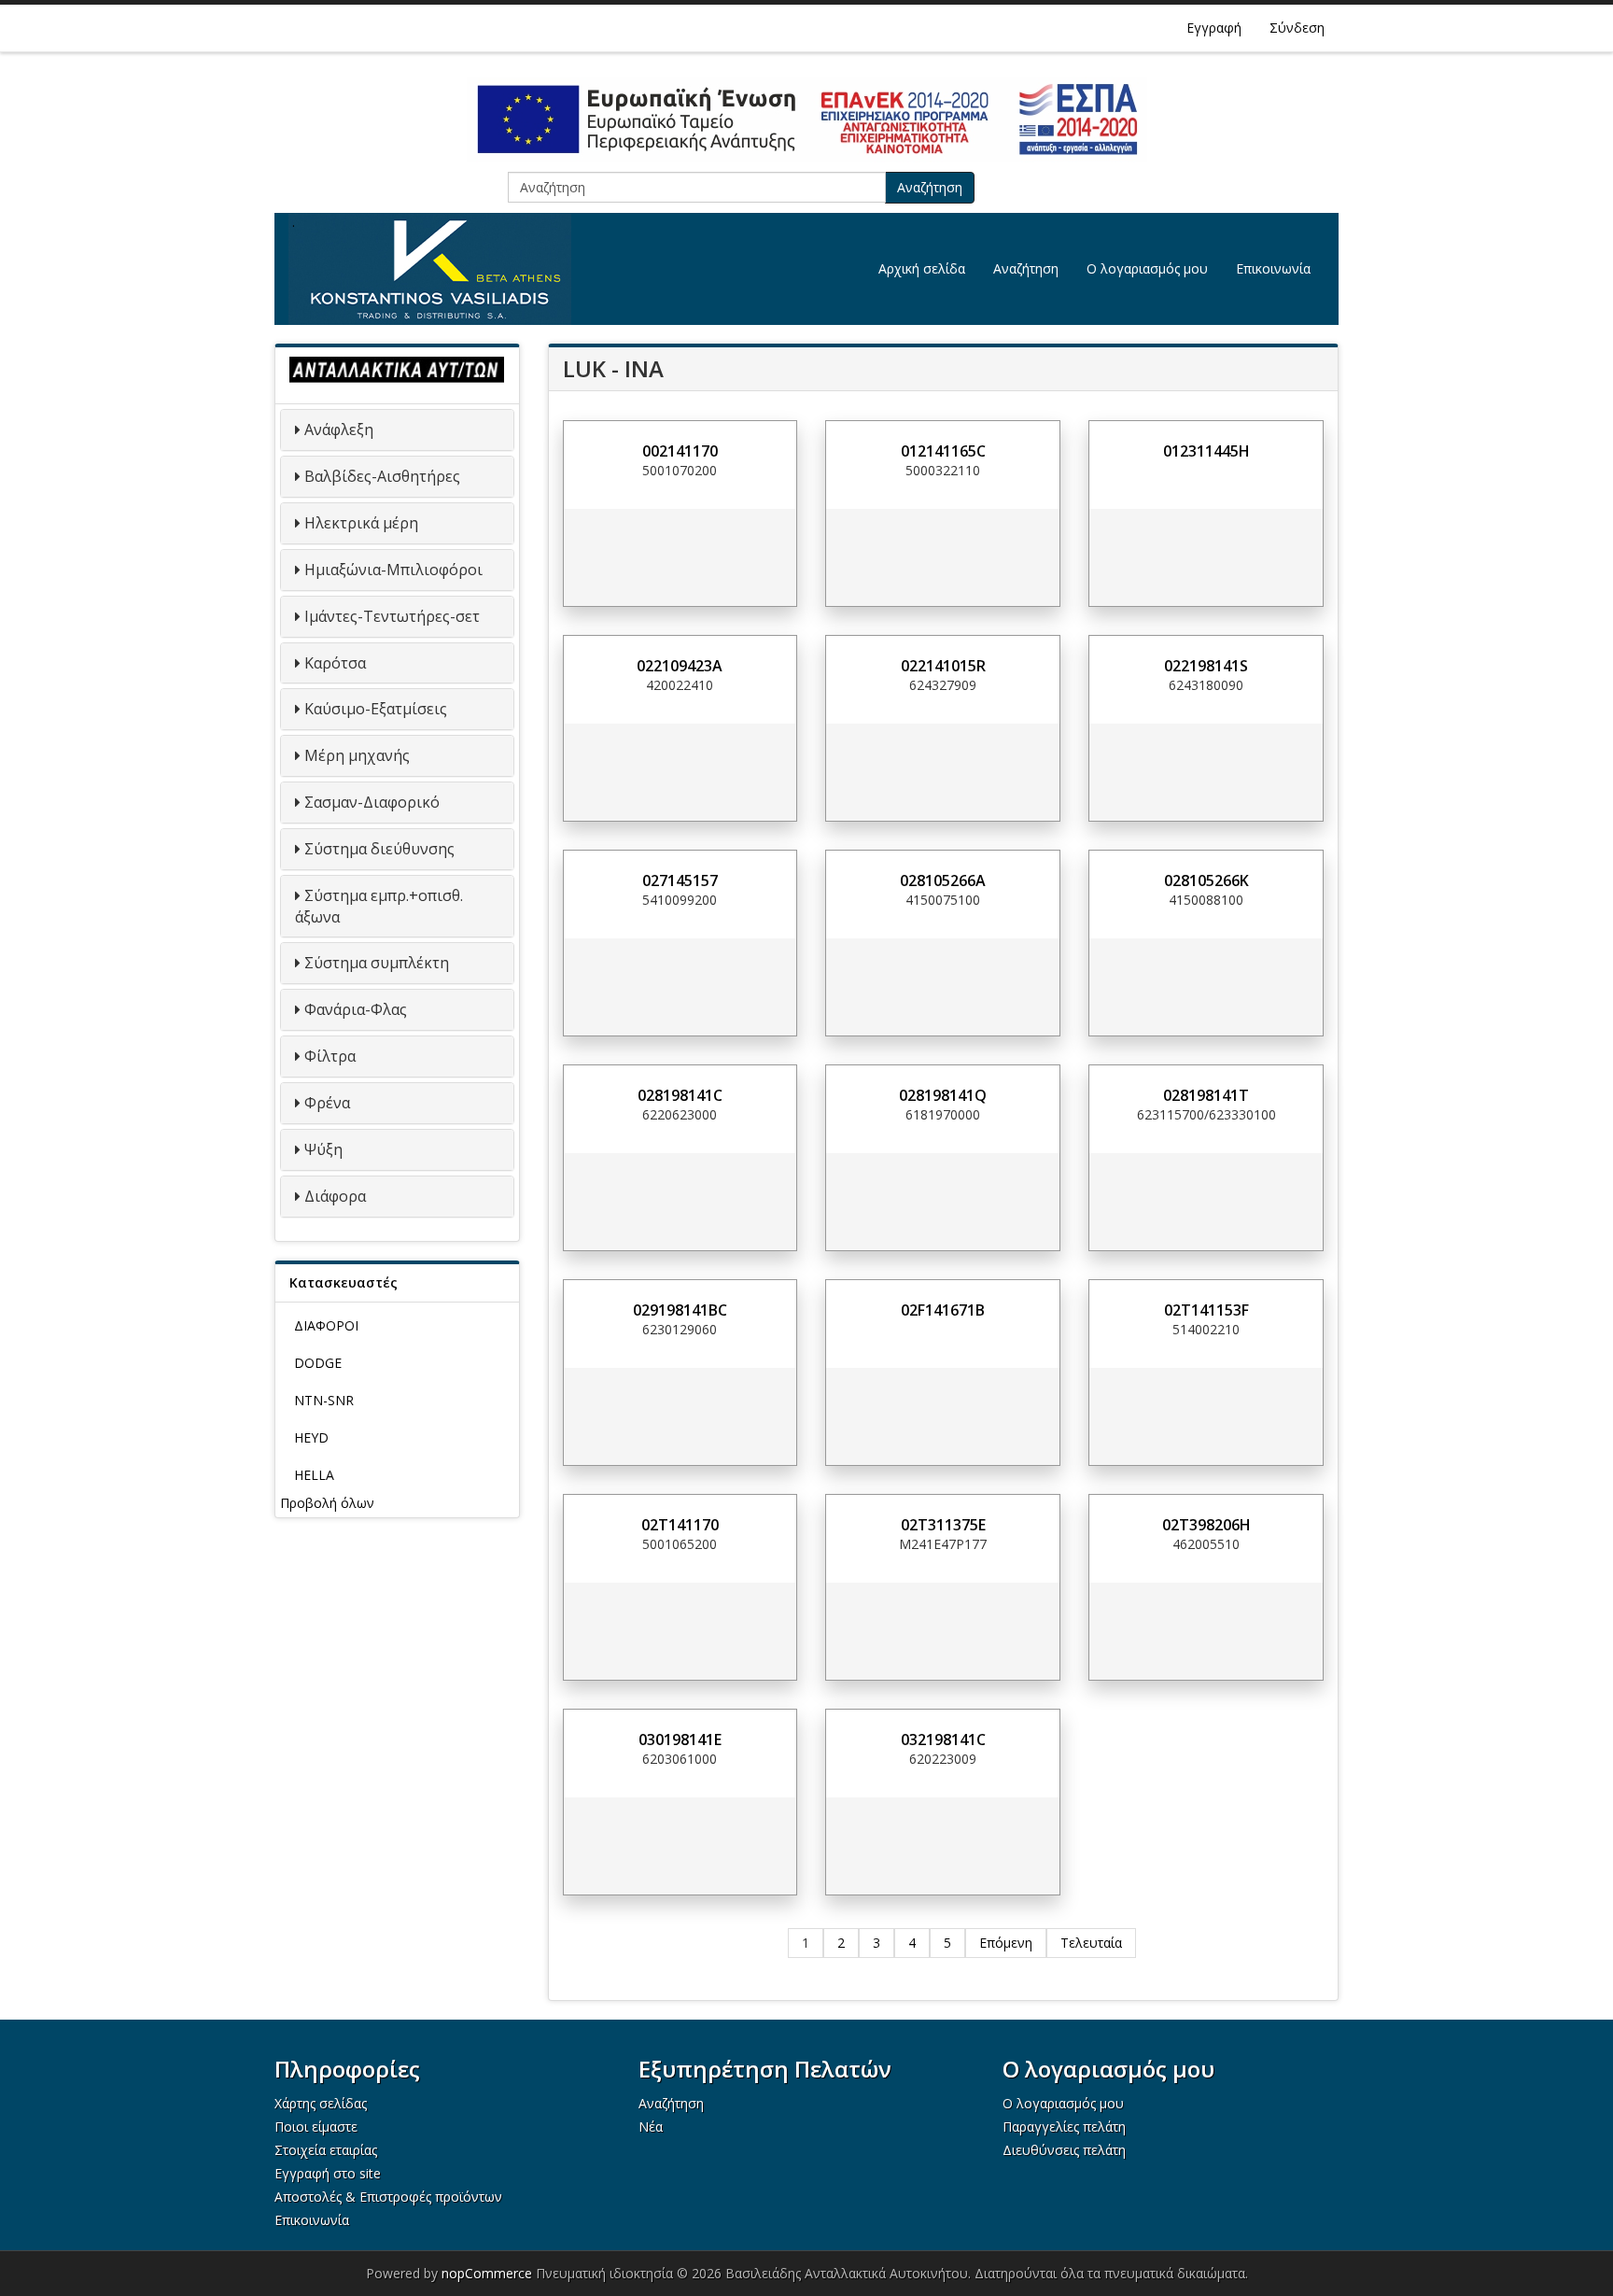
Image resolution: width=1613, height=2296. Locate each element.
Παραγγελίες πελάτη (1064, 2127)
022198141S (1206, 666)
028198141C (680, 1095)
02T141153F (1206, 1310)
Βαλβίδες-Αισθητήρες (382, 476)
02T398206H (1206, 1525)
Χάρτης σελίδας (321, 2103)
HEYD (311, 1437)
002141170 (680, 451)
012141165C (943, 451)
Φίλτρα (330, 1056)
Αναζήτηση (930, 187)
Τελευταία (1091, 1943)
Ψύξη (323, 1149)
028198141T (1206, 1095)
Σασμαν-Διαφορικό (372, 802)
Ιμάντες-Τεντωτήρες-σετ (392, 616)
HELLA (314, 1475)
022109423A (680, 666)
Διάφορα (335, 1196)
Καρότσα (335, 663)
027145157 (680, 880)
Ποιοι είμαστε (316, 2127)
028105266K (1206, 880)
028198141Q (943, 1095)
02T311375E (943, 1525)
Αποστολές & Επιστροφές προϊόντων (388, 2197)
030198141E (680, 1740)
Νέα (651, 2127)
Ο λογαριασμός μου (1147, 268)
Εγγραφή (1214, 28)
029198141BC (680, 1310)
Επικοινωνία (1273, 268)
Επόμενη (1006, 1943)
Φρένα (327, 1103)
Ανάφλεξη (339, 430)
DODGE (318, 1363)
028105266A (943, 880)
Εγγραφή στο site (328, 2173)
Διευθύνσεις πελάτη (1064, 2150)
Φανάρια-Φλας (356, 1009)
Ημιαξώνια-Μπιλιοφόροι (393, 570)
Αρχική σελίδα (922, 268)
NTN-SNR (324, 1400)
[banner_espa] (806, 120)
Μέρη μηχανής (357, 755)
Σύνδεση (1297, 28)
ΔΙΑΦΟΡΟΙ (326, 1325)
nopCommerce (487, 2273)
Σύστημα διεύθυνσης (379, 849)
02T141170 (680, 1525)
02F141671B (943, 1310)
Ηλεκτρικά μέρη (361, 523)
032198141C (943, 1740)
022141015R (943, 666)
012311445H (1206, 451)
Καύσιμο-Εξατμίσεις (376, 709)
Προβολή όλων (327, 1503)
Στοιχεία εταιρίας (326, 2150)
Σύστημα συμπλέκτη (377, 963)
